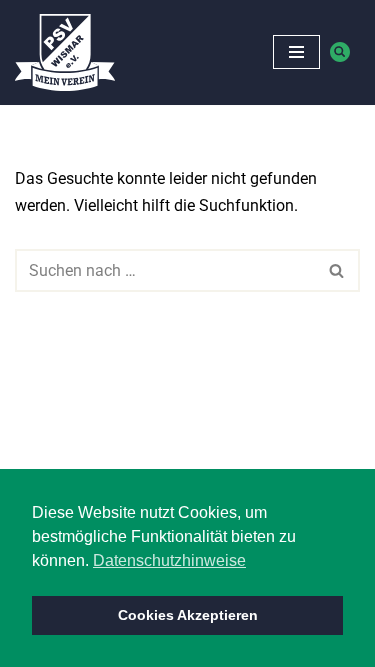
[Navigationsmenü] (296, 52)
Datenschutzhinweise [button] (169, 560)
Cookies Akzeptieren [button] (188, 615)
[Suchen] (340, 52)
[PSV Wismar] (65, 52)
